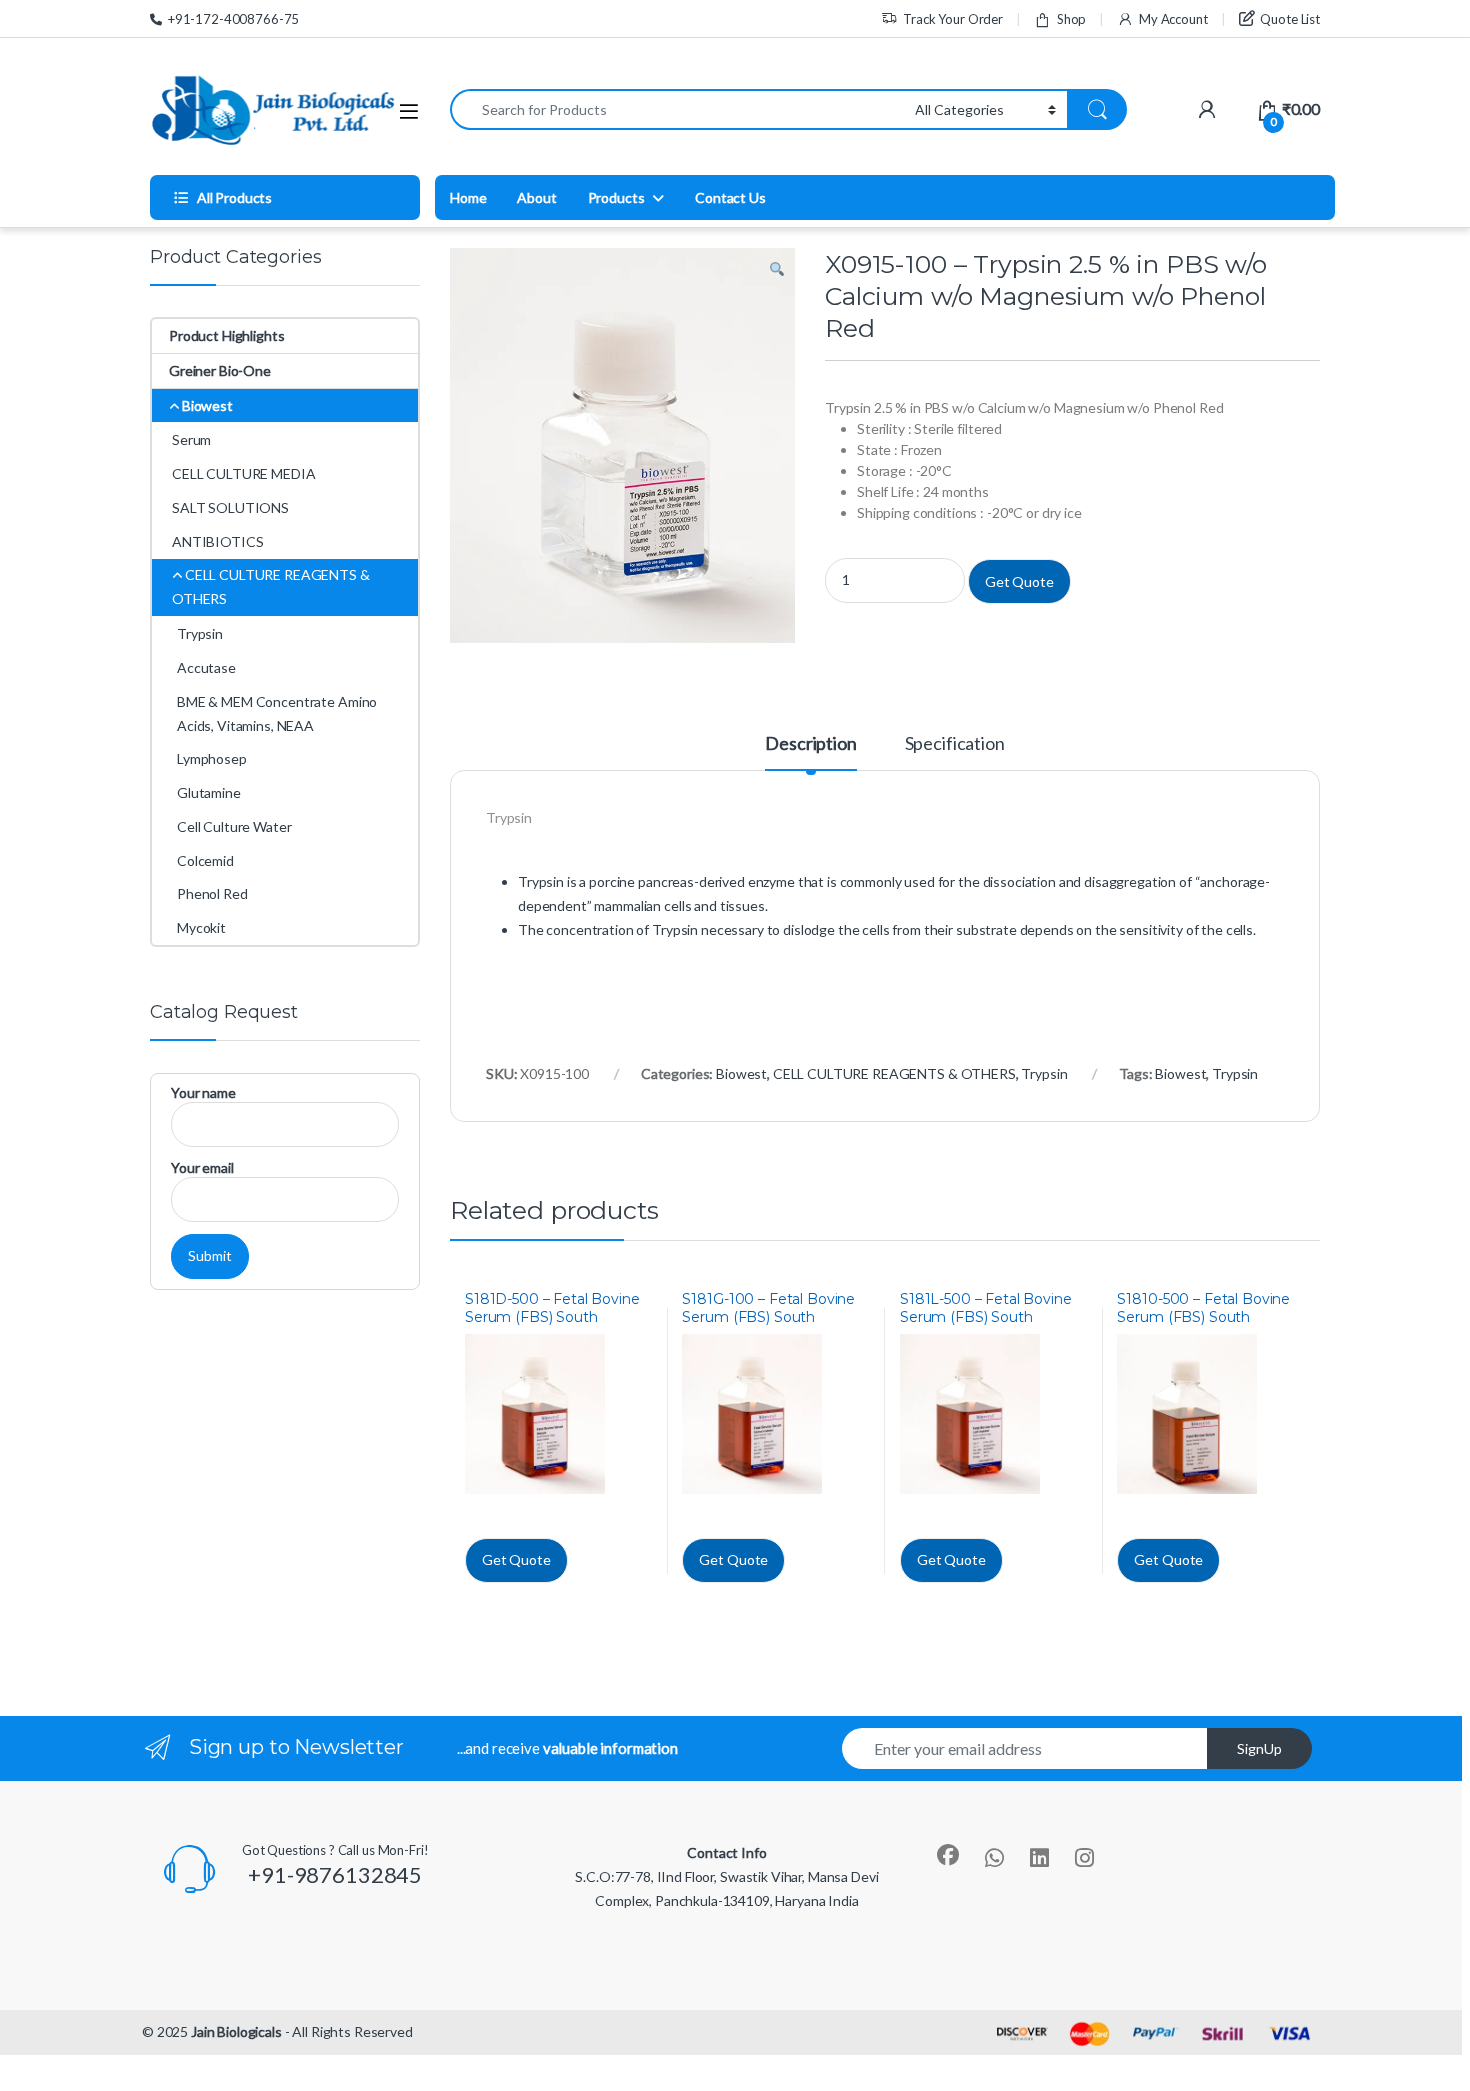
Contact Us (730, 197)
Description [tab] (810, 744)
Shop (1071, 19)
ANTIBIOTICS (217, 541)
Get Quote (1019, 581)
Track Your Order (953, 19)
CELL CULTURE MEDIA (243, 473)
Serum (191, 439)
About (536, 197)
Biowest (741, 1073)
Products (616, 197)
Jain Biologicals (236, 2031)
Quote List (1290, 19)
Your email (202, 1167)
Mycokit (201, 927)
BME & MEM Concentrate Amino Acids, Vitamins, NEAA (277, 713)
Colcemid (205, 860)
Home (468, 197)
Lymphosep (212, 758)
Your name (203, 1092)
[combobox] (677, 109)
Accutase (206, 667)
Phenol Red (212, 893)
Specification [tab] (955, 744)
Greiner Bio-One (220, 370)
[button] (777, 270)
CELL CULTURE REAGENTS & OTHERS (894, 1073)
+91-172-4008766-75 (233, 19)
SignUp (1259, 1748)
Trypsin (1044, 1073)
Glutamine (209, 792)
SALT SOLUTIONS (230, 507)
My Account (1173, 19)
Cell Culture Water (234, 826)
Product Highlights (226, 335)
